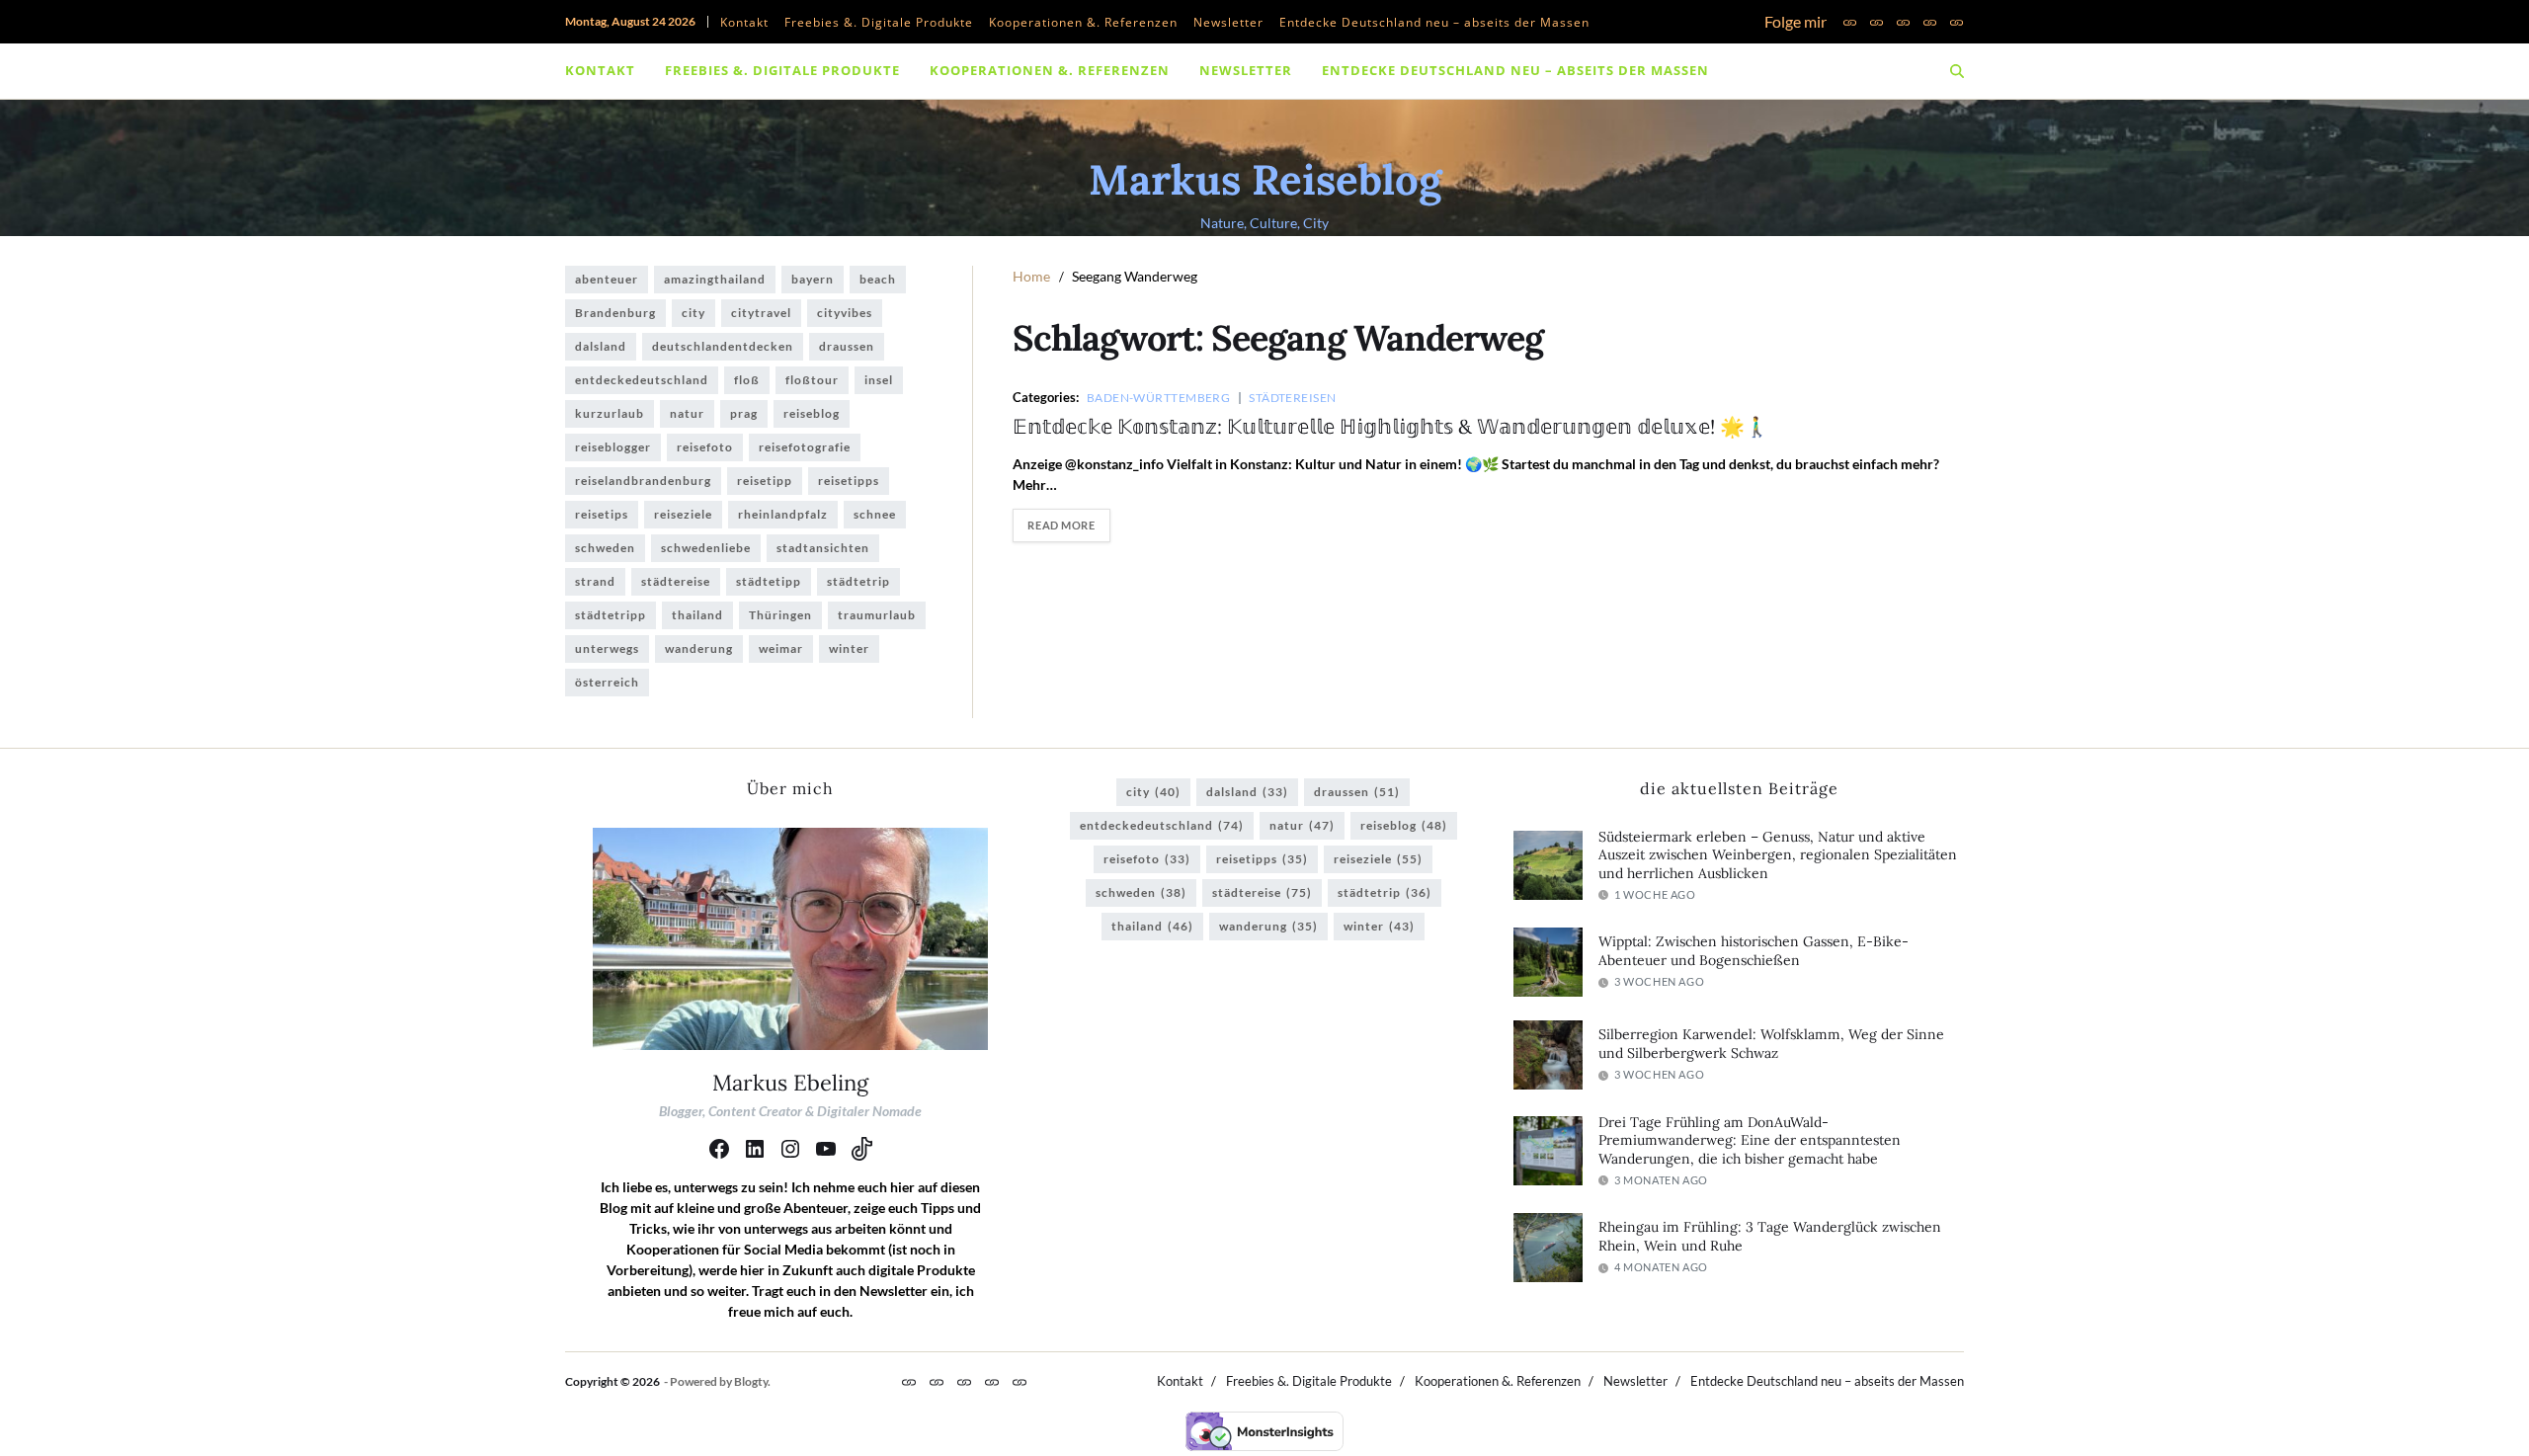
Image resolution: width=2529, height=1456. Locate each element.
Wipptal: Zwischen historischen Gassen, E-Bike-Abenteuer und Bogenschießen (1754, 951)
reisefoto (705, 447)
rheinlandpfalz (783, 514)
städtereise (676, 581)
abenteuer (607, 279)
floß (747, 380)
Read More (1061, 525)
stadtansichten (823, 548)
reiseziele (683, 514)
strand (595, 581)
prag (744, 413)
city (693, 313)
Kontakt (744, 22)
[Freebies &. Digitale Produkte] (1876, 22)
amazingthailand (715, 279)
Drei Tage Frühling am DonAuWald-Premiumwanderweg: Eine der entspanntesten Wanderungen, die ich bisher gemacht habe (1750, 1140)
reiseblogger (613, 447)
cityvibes (845, 313)
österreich (607, 682)
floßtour (812, 380)
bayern (813, 279)
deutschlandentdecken (723, 346)
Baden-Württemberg (1158, 397)
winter (849, 648)
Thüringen (780, 615)
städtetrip (858, 581)
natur (687, 413)
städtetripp (611, 615)
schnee (875, 514)
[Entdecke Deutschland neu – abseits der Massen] (1957, 22)
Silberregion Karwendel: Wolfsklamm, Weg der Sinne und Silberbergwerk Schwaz (1771, 1044)
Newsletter (1228, 22)
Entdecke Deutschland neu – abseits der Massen (1434, 22)
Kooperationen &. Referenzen (1083, 22)
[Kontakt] (1850, 22)
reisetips (602, 514)
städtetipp (769, 581)
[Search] (1957, 71)
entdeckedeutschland (642, 380)
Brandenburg (615, 313)
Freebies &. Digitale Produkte (879, 22)
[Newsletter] (1930, 22)
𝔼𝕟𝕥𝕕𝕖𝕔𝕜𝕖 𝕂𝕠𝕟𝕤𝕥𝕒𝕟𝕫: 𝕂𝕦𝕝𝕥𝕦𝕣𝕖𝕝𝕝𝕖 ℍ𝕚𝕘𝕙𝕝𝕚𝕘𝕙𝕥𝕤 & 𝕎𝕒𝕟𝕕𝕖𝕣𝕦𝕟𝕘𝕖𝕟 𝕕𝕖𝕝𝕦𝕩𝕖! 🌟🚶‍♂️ (1391, 426)
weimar (781, 648)
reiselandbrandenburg (643, 481)
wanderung (699, 648)
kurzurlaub (610, 413)
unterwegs (607, 648)
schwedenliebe (706, 548)
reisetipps (849, 481)
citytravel (761, 313)
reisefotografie (805, 447)
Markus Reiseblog (1265, 180)
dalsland (601, 346)
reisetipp (765, 481)
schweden (605, 548)
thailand (697, 615)
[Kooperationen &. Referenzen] (1903, 22)
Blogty (751, 1381)
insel (879, 380)
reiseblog (812, 413)
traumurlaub (877, 615)
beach (878, 279)
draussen (847, 346)
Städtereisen (1292, 397)
